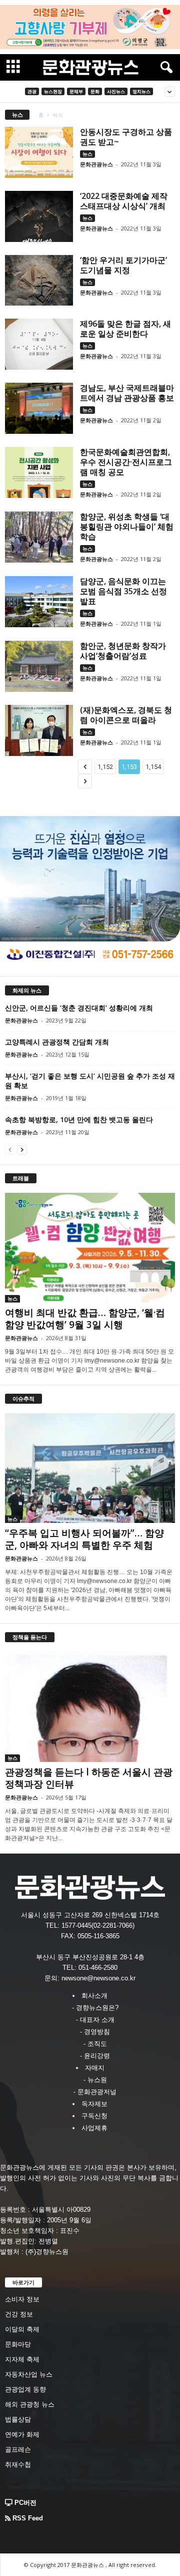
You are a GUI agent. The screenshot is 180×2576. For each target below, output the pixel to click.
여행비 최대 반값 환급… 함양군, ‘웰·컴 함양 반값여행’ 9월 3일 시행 (85, 1319)
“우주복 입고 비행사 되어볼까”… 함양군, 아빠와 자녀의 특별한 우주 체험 (84, 1539)
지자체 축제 (22, 2359)
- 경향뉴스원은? (95, 2008)
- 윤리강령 (95, 2056)
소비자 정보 (22, 2299)
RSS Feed (27, 2518)
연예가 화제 (22, 2434)
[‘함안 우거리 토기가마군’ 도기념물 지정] (39, 281)
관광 (32, 91)
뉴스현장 (53, 91)
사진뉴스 (116, 91)
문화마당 (18, 2344)
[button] (164, 68)
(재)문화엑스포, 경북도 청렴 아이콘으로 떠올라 (126, 715)
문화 (95, 91)
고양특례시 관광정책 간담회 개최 (57, 1042)
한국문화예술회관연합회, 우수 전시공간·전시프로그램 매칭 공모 (126, 462)
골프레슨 (18, 2450)
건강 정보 (19, 2314)
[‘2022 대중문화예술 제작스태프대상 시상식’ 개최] (39, 216)
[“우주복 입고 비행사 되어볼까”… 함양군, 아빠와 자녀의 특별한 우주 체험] (90, 1468)
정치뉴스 (141, 91)
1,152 (105, 767)
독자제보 (94, 2104)
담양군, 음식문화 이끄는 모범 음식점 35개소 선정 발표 (123, 591)
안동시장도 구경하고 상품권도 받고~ (126, 137)
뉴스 (87, 154)
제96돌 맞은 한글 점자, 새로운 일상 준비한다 (125, 329)
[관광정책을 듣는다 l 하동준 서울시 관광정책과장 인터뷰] (90, 1707)
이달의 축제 (22, 2329)
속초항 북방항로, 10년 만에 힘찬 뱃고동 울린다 (79, 1119)
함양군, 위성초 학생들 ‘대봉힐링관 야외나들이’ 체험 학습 (127, 527)
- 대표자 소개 (95, 2020)
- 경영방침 (95, 2032)
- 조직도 (95, 2044)
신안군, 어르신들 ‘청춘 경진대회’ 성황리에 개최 (79, 1008)
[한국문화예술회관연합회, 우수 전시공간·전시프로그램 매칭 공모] (39, 472)
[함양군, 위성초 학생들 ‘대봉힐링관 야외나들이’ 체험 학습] (39, 537)
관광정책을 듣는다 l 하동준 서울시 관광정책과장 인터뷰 (89, 1778)
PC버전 (24, 2503)
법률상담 (18, 2419)
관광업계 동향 (25, 2389)
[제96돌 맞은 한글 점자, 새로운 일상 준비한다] (39, 344)
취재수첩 (18, 2465)
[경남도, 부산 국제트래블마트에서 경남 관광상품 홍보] (39, 408)
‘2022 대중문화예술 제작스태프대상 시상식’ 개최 (124, 201)
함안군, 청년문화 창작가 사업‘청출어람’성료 (123, 651)
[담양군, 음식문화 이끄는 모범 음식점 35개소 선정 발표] (39, 602)
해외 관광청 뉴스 (30, 2404)
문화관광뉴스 (96, 164)
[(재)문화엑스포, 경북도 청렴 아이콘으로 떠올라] (39, 730)
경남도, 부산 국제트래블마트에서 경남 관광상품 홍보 (127, 393)
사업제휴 (94, 2128)
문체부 (76, 91)
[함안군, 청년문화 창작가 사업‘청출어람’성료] (39, 666)
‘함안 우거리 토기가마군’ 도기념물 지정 (123, 265)
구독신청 (94, 2116)
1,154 (153, 767)
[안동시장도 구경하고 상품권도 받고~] (39, 152)
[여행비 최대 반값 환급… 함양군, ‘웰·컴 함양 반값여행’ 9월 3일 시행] (90, 1248)
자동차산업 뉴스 (29, 2374)
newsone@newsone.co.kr (98, 1978)
